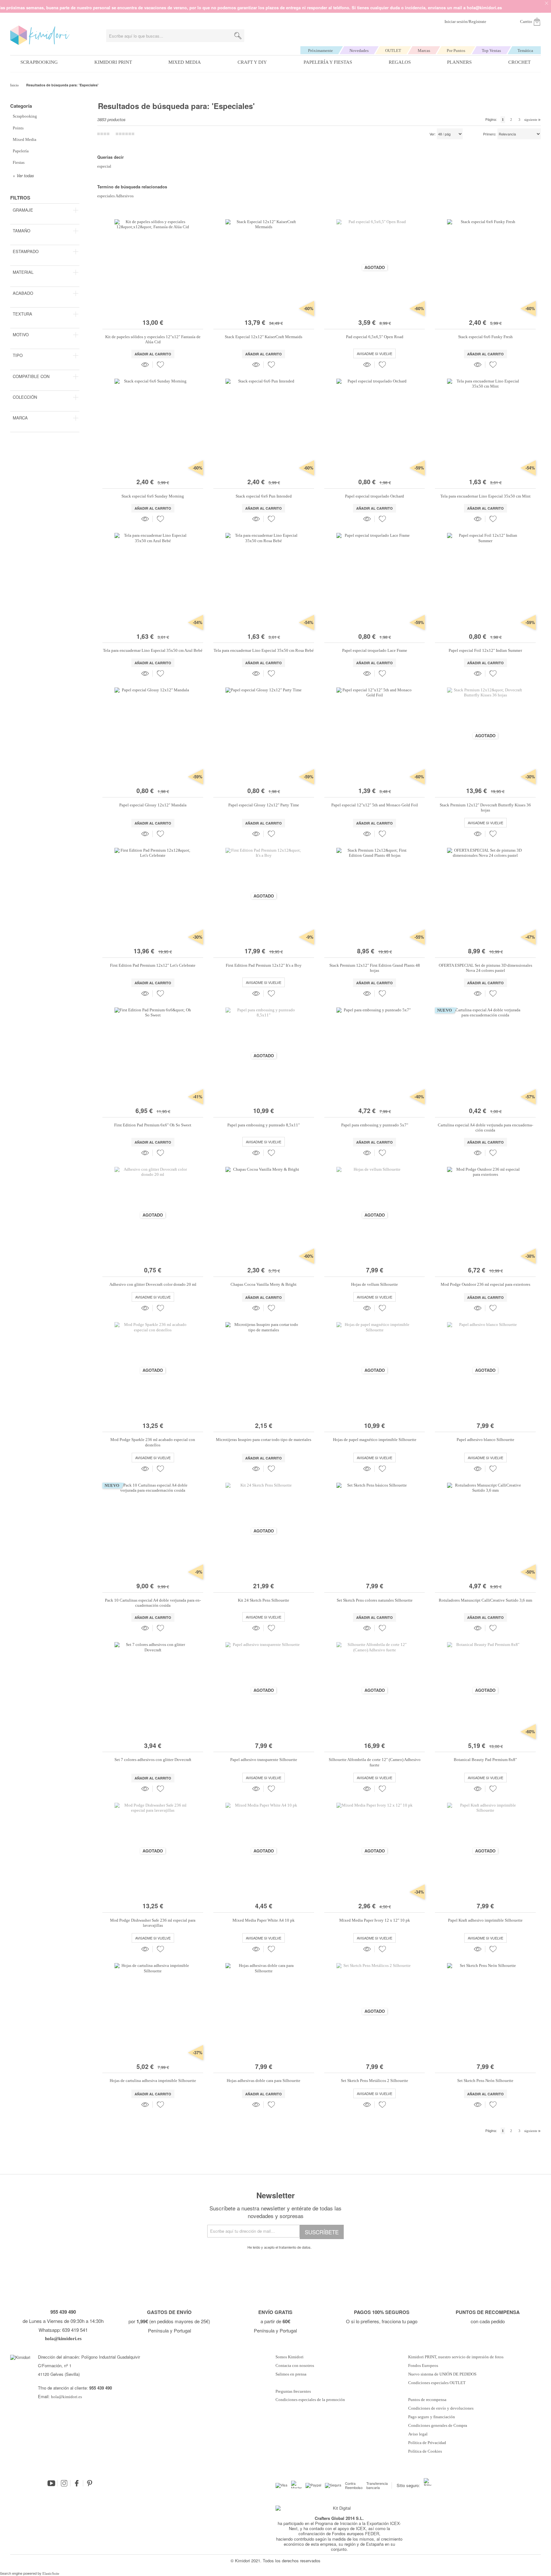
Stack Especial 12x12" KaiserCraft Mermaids (264, 337)
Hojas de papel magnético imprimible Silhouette (375, 1440)
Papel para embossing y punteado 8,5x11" (264, 1125)
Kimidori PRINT (113, 62)
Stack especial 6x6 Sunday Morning (153, 496)
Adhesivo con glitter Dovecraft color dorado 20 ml (153, 1284)
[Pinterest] (90, 2483)
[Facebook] (77, 2483)
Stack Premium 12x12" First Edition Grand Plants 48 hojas (375, 968)
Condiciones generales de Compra (438, 2426)
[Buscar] (238, 36)
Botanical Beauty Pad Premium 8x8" (485, 1760)
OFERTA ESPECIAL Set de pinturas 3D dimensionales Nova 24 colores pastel (485, 968)
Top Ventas (491, 51)
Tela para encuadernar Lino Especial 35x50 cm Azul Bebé (153, 650)
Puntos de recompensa (427, 2400)
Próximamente (320, 51)
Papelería (21, 151)
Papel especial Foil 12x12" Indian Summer (485, 650)
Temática (525, 51)
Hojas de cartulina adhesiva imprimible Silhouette (153, 2081)
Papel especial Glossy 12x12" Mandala (153, 805)
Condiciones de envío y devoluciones (441, 2408)
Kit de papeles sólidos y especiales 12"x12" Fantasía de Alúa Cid (153, 339)
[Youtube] (51, 2483)
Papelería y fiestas (328, 62)
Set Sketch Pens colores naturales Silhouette (375, 1600)
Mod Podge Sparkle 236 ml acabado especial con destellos (153, 1442)
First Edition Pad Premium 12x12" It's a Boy (264, 965)
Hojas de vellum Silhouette (375, 1284)
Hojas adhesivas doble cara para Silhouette (264, 2081)
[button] (160, 365)
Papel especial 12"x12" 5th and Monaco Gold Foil (375, 805)
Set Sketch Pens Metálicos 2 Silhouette (375, 2081)
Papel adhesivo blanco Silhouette (485, 1440)
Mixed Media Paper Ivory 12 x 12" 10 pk (375, 1920)
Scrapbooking (39, 62)
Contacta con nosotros (295, 2366)
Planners (459, 62)
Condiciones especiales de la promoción (311, 2400)
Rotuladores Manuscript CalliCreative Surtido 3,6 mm (485, 1600)
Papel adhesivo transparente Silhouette (264, 1760)
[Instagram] (64, 2483)
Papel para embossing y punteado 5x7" (375, 1125)
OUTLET (393, 51)
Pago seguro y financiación (432, 2417)
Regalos (400, 62)
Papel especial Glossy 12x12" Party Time (264, 805)
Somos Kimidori (290, 2357)
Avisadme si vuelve (375, 353)
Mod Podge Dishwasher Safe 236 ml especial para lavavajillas (153, 1923)
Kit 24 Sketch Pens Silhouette (264, 1600)
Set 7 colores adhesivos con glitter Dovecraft (153, 1760)
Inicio (15, 85)
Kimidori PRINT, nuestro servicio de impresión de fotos (456, 2357)
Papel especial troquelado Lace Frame (375, 650)
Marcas (424, 51)
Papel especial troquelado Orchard (375, 496)
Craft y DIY (252, 62)
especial (104, 166)
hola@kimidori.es (66, 2397)
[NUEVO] (485, 1102)
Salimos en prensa (291, 2374)
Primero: (490, 134)
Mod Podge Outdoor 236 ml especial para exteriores (485, 1284)
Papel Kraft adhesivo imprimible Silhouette (485, 1920)
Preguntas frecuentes (293, 2391)
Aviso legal (418, 2434)
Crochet (519, 62)
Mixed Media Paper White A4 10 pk (264, 1920)
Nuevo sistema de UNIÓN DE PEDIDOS (442, 2374)
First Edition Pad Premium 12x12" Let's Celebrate (153, 965)
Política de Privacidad (427, 2443)
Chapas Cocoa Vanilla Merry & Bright (264, 1284)
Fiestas (19, 162)
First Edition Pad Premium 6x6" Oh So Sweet (153, 1125)
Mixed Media (185, 62)
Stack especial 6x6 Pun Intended (264, 496)
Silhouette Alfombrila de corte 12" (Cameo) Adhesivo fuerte (375, 1762)
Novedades (359, 51)
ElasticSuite (51, 2573)
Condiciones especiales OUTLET (437, 2383)
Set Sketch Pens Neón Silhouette (485, 2081)
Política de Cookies (425, 2451)
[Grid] (125, 134)
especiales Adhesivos (115, 196)
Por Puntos (456, 51)
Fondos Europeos (423, 2366)
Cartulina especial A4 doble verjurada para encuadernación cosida (485, 1128)
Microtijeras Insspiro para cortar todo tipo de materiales (264, 1440)
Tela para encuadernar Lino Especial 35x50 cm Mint (485, 496)
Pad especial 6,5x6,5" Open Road (375, 337)
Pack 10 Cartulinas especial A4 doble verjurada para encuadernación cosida (153, 1603)
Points (18, 128)
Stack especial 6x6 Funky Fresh (485, 337)
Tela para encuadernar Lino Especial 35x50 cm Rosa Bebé (264, 650)
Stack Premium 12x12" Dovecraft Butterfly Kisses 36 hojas (485, 808)
